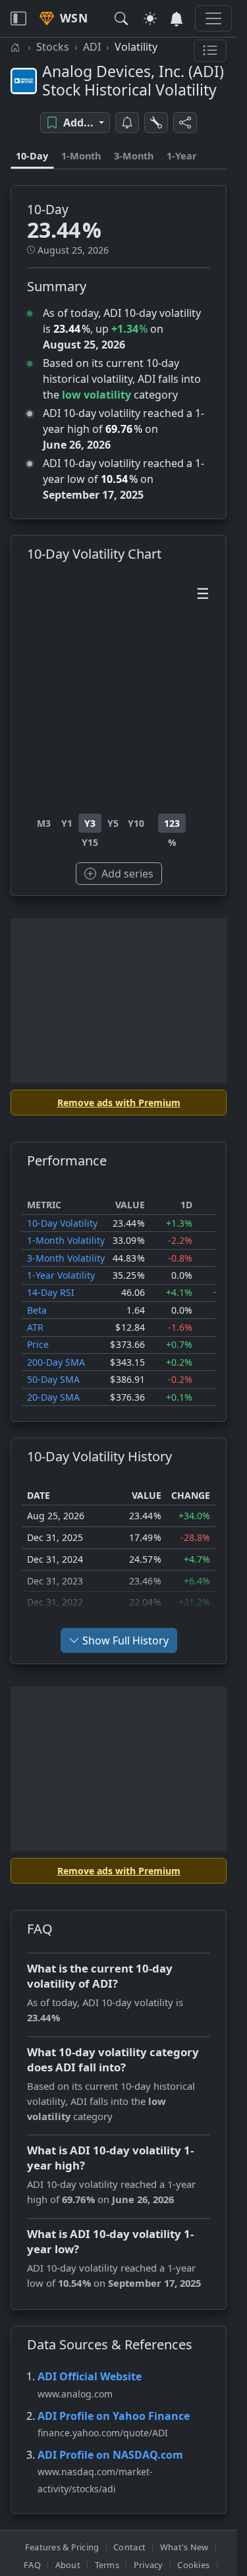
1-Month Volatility (66, 1240)
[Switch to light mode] (150, 18)
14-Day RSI (51, 1292)
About (68, 2565)
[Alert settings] (156, 123)
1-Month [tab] (81, 156)
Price (38, 1344)
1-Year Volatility (61, 1275)
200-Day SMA (56, 1362)
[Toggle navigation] (18, 18)
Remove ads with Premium (119, 1103)
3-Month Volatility (66, 1258)
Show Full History (125, 1640)
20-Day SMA (53, 1397)
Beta (37, 1310)
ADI (92, 47)
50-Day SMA (53, 1379)
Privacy (149, 2565)
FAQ (32, 2565)
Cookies (193, 2565)
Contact (129, 2547)
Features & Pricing (62, 2547)
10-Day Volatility (62, 1223)
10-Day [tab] (32, 156)
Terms (107, 2565)
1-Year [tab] (182, 156)
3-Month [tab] (134, 156)
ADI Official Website (90, 2376)
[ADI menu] (210, 51)
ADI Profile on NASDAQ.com (110, 2455)
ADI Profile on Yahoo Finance (114, 2416)
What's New (184, 2547)
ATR (35, 1327)
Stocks (53, 47)
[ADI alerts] (127, 123)
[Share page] (185, 123)
